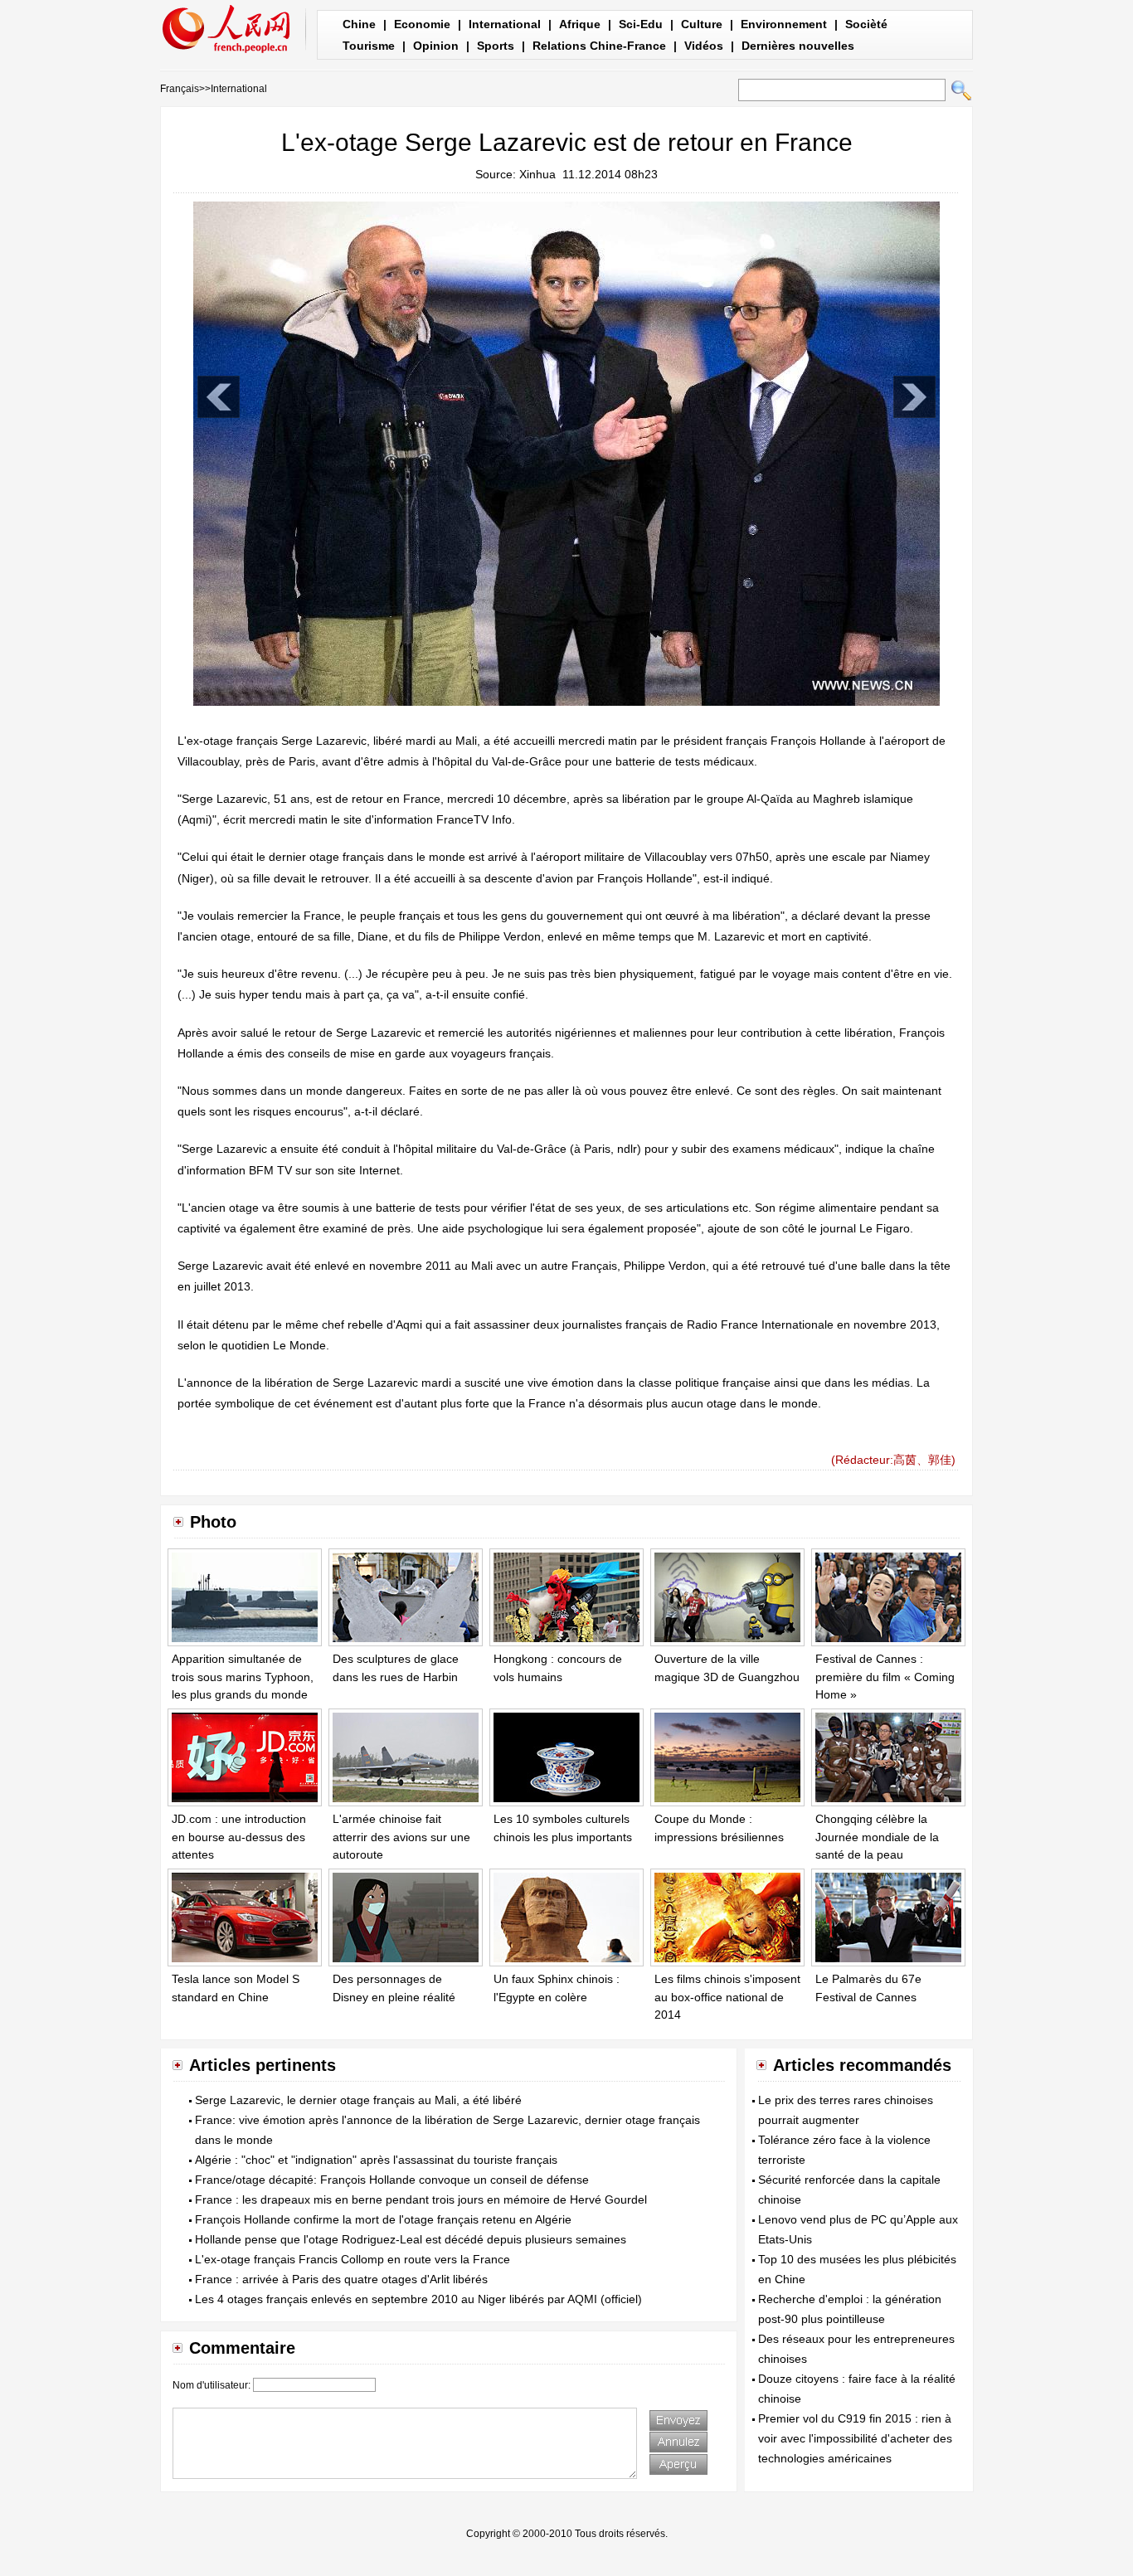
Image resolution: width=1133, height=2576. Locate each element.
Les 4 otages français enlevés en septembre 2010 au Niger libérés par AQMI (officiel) (418, 2299)
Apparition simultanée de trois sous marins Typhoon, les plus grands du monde (243, 1677)
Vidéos (704, 46)
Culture (702, 24)
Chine (359, 24)
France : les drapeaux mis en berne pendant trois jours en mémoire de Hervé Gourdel (421, 2199)
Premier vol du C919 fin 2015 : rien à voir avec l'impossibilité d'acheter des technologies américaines (855, 2438)
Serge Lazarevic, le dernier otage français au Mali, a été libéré (358, 2100)
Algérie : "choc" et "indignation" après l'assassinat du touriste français (376, 2160)
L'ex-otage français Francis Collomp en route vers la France (353, 2259)
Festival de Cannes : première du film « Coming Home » (885, 1677)
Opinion (436, 46)
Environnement (784, 24)
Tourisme (369, 46)
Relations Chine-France (599, 46)
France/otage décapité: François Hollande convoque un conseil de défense (392, 2180)
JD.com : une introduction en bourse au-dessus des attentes (239, 1837)
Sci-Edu (641, 24)
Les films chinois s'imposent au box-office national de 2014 (727, 1997)
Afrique (580, 24)
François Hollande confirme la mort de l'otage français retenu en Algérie (383, 2219)
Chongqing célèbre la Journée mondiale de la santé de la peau (877, 1837)
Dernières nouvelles (798, 46)
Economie (422, 24)
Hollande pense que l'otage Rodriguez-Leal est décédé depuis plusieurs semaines (411, 2239)
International (505, 24)
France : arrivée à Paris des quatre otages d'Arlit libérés (341, 2279)
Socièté (866, 24)
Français (180, 89)
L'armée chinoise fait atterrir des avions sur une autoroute (401, 1837)
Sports (496, 46)
